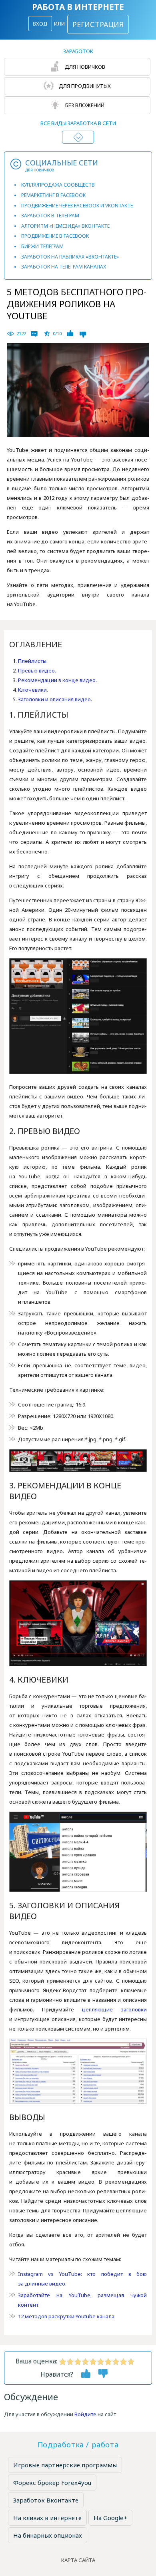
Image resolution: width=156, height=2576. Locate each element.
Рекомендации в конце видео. (57, 680)
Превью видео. (37, 670)
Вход (40, 24)
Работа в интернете (78, 7)
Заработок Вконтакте (46, 2500)
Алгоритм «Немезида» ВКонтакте (65, 226)
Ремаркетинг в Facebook (53, 195)
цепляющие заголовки (114, 2009)
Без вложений (84, 105)
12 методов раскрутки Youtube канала (66, 2316)
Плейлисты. (33, 661)
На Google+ (110, 2518)
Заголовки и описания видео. (55, 699)
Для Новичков (84, 67)
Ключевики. (33, 690)
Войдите (85, 2414)
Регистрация (98, 24)
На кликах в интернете (47, 2518)
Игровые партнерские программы (65, 2465)
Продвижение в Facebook (55, 236)
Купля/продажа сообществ (58, 185)
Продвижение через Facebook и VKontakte (77, 206)
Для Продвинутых (84, 86)
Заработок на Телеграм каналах (64, 267)
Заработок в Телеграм (50, 216)
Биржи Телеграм (42, 246)
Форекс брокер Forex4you (52, 2483)
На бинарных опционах (48, 2535)
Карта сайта (78, 2560)
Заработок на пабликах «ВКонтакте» (70, 257)
